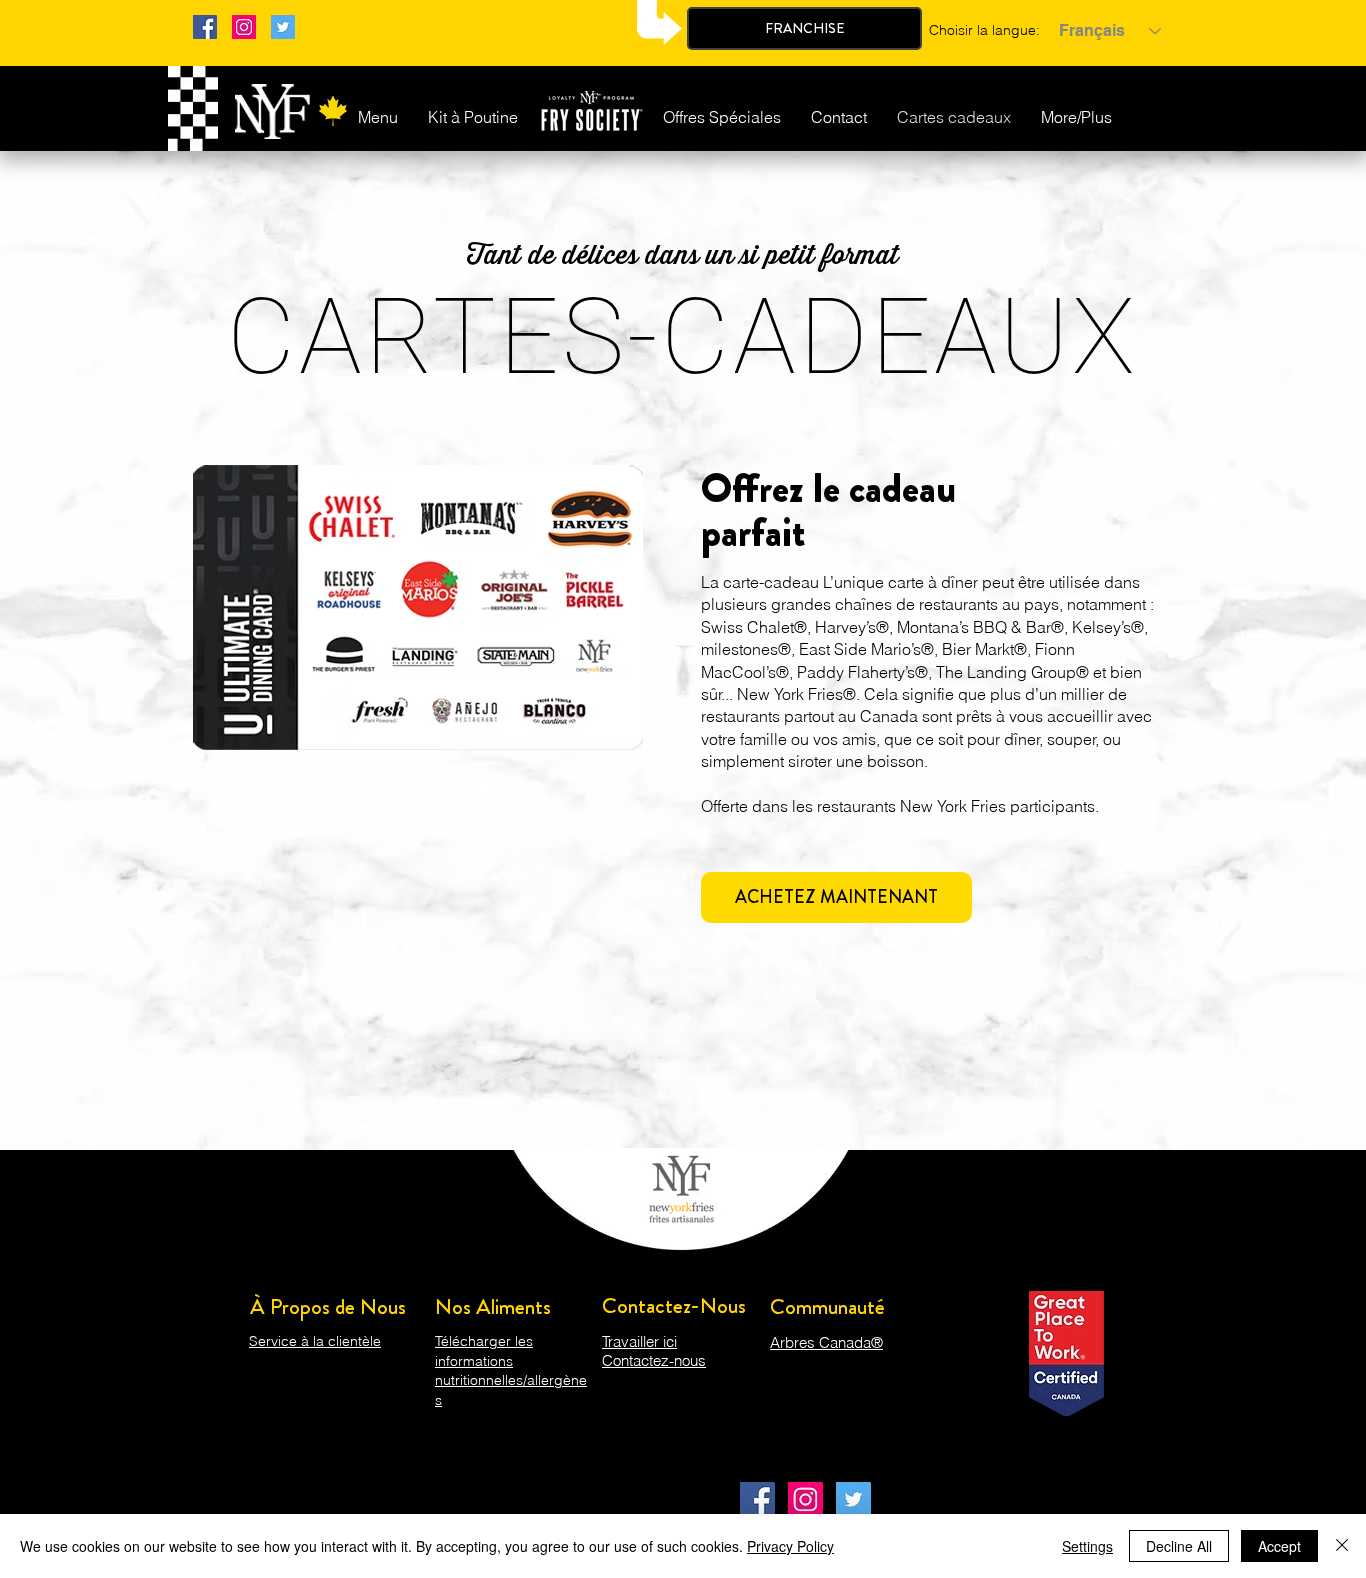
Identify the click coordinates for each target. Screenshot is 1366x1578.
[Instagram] (244, 27)
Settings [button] (1087, 1546)
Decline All (1179, 1546)
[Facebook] (205, 27)
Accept (1279, 1546)
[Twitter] (283, 27)
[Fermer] (1342, 1546)
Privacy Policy (790, 1546)
